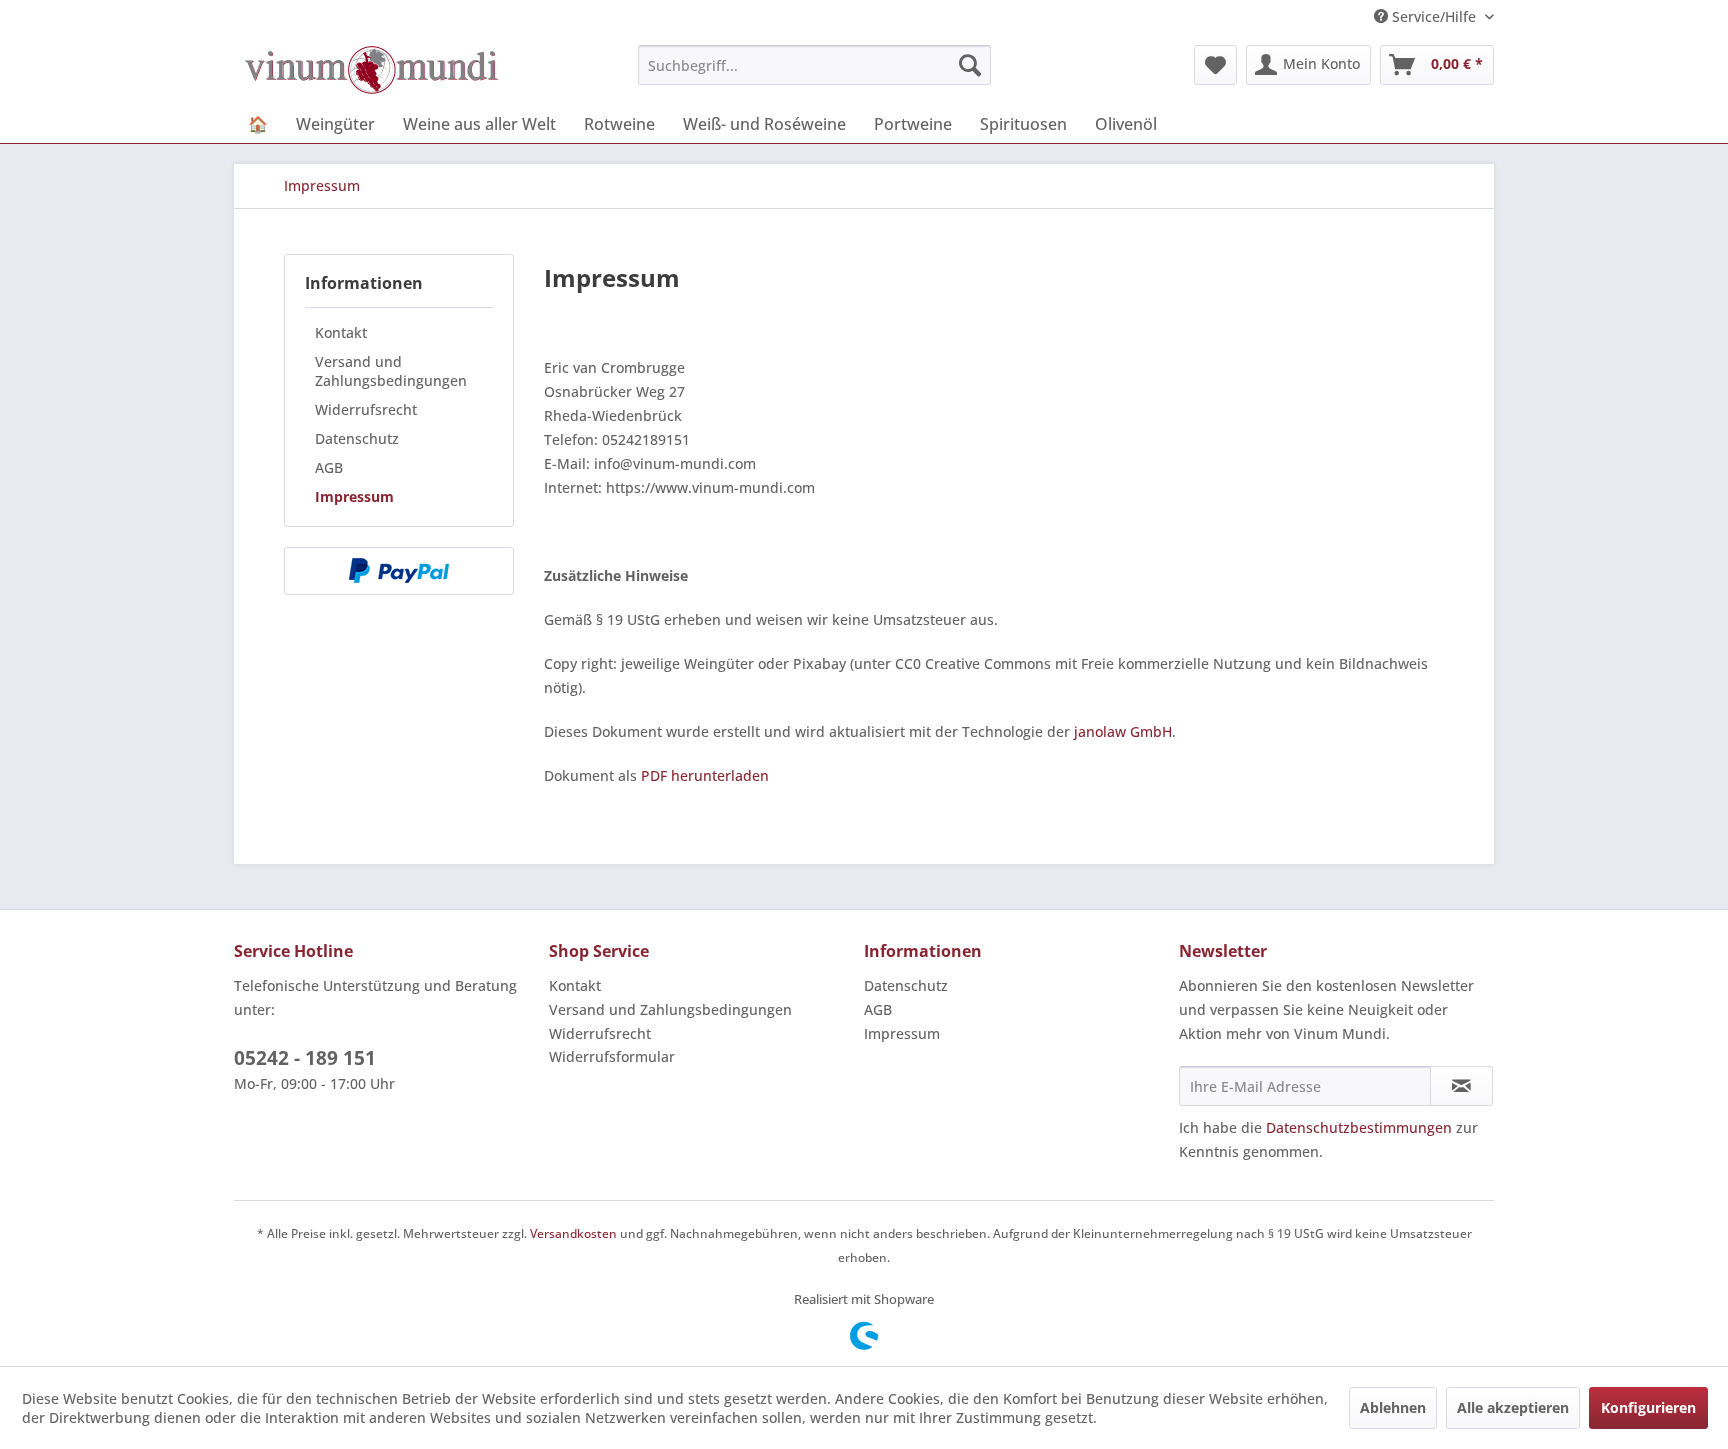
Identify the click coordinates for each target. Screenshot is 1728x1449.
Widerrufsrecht (366, 409)
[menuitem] (814, 65)
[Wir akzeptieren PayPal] (399, 571)
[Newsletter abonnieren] (1461, 1086)
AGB (329, 467)
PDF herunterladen (705, 775)
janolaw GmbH (1123, 731)
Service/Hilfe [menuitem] (1434, 16)
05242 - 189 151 (305, 1058)
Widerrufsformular (612, 1056)
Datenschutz (357, 438)
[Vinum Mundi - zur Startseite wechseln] (371, 70)
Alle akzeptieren (1513, 1407)
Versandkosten (573, 1233)
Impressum (354, 496)
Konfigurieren (1648, 1407)
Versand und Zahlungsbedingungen (391, 371)
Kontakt (341, 332)
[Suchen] (970, 65)
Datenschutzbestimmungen (1359, 1127)
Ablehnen (1393, 1407)
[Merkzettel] (1215, 65)
